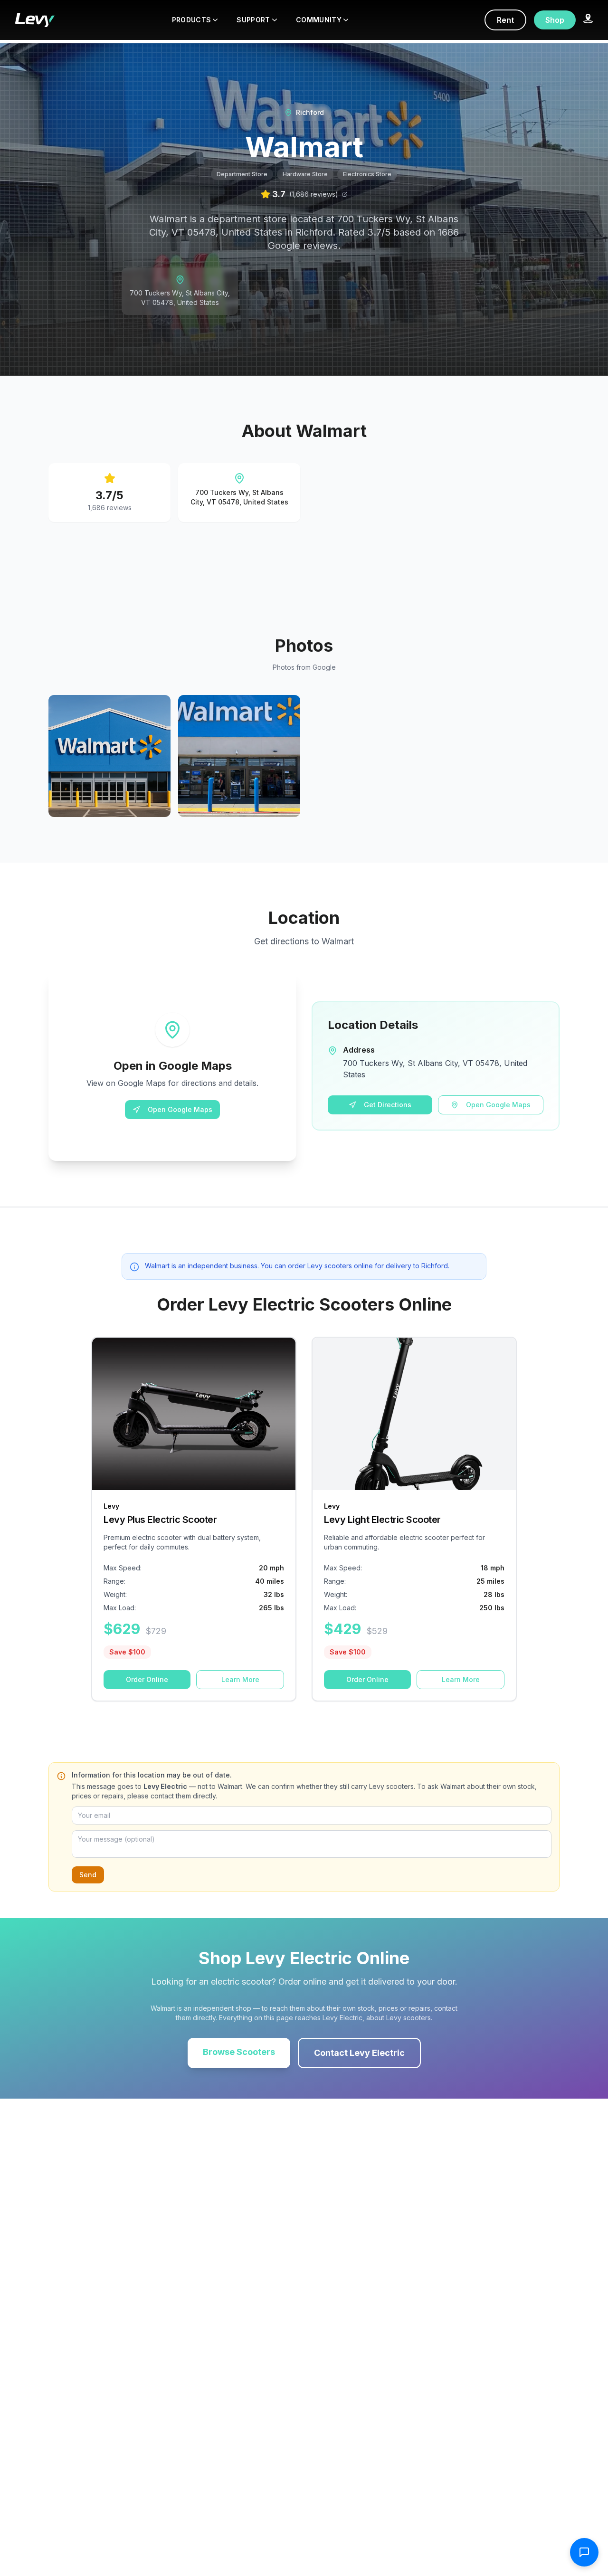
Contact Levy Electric (359, 2053)
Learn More (240, 1679)
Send (88, 1875)
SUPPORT (253, 20)
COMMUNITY (319, 20)
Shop (555, 20)
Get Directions (388, 1105)
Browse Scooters (239, 2052)
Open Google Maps (180, 1109)
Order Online (147, 1679)
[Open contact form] (584, 2552)
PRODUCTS (192, 20)
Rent (505, 20)
